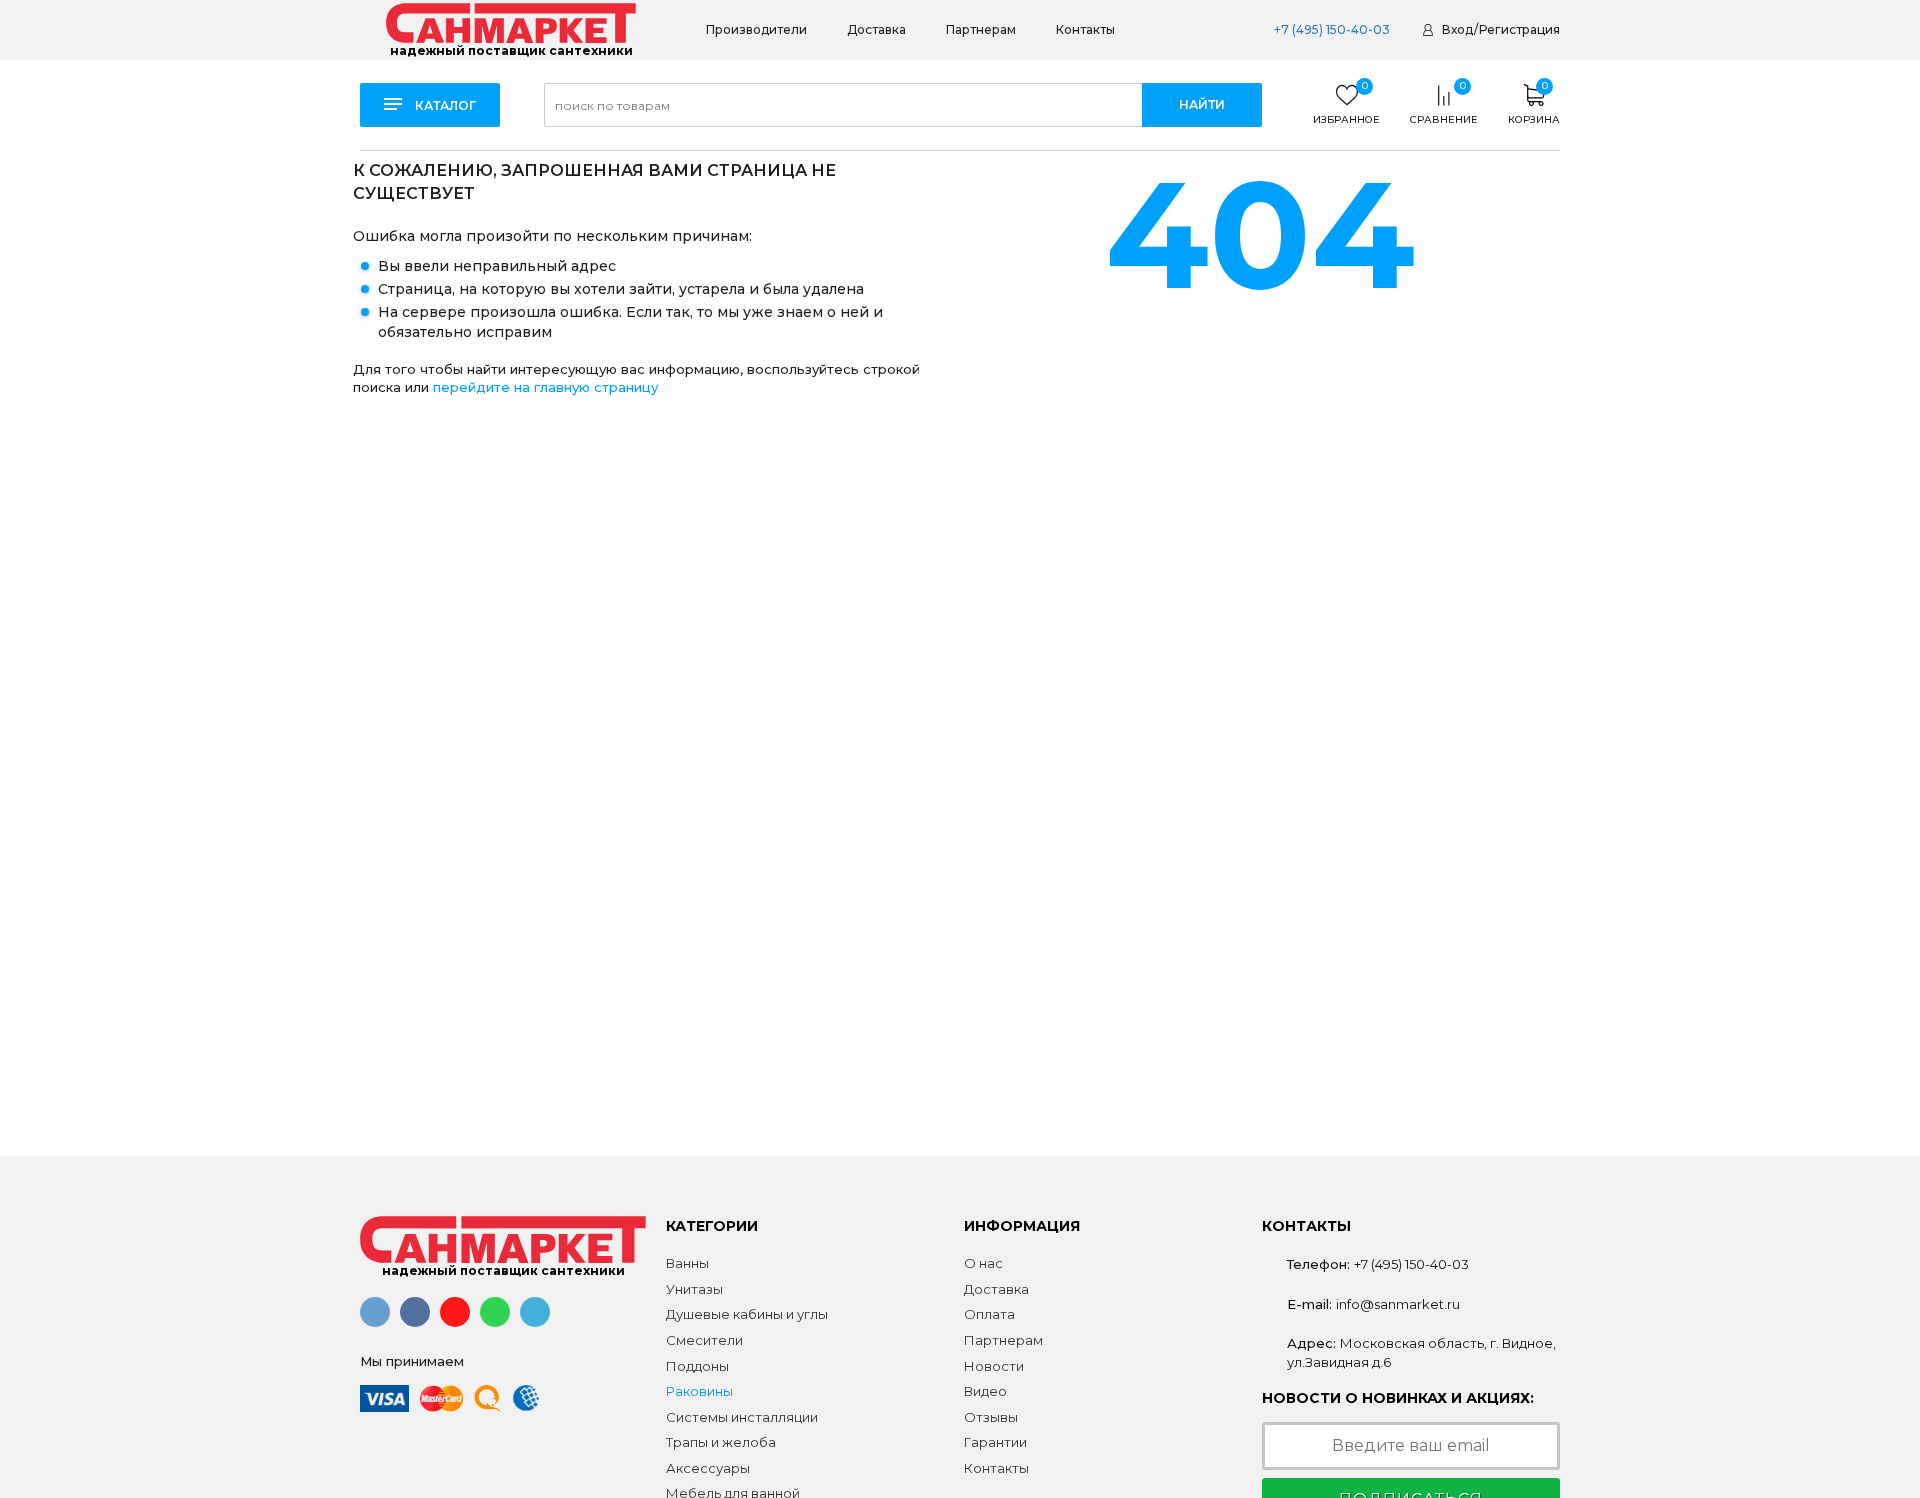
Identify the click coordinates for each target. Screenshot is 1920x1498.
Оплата (989, 1314)
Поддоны (697, 1366)
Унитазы (694, 1289)
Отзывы (991, 1417)
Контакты (1085, 29)
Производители (756, 29)
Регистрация (1519, 29)
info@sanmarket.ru (1398, 1304)
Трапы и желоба (721, 1442)
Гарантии (995, 1442)
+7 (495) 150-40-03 (1332, 29)
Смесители (704, 1340)
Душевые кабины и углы (747, 1314)
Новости (994, 1366)
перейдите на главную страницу (545, 387)
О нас (983, 1263)
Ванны (687, 1263)
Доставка (876, 29)
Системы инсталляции (742, 1417)
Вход (1457, 29)
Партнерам (981, 29)
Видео (985, 1391)
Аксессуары (708, 1468)
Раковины (699, 1391)
